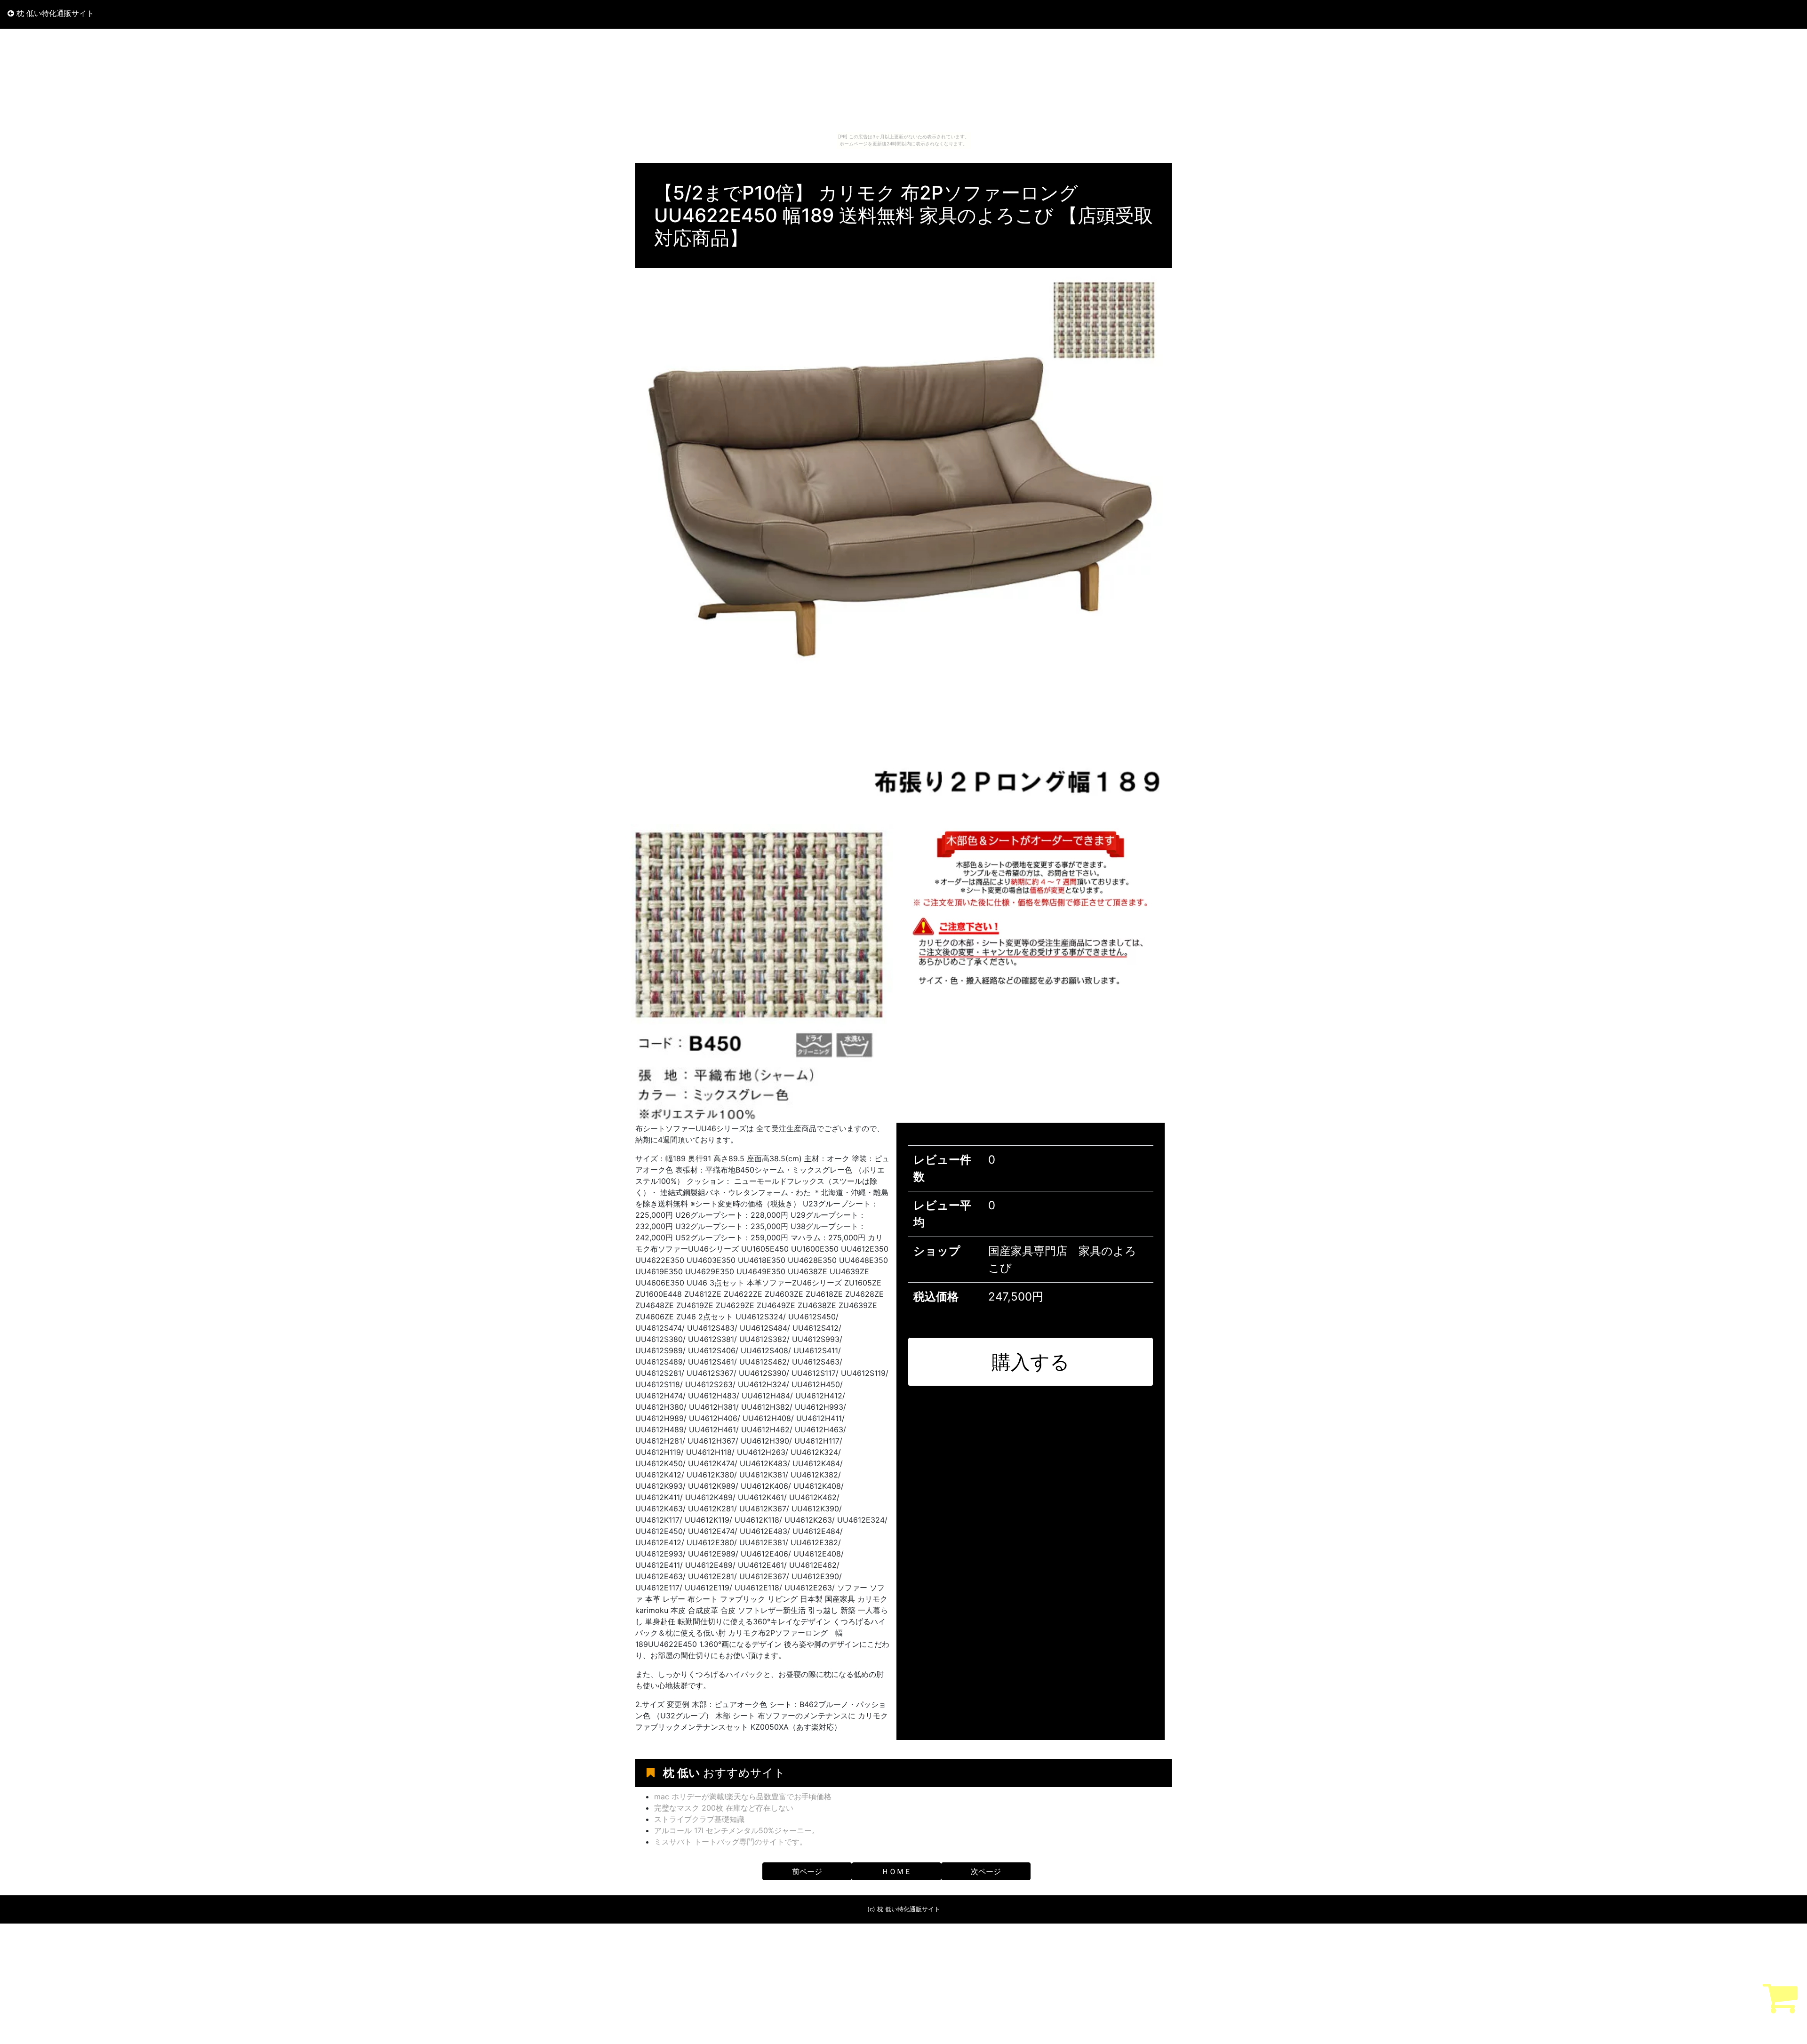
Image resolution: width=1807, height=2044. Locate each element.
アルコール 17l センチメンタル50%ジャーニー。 (737, 1830)
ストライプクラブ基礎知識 (699, 1819)
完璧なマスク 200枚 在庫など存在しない (724, 1808)
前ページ (807, 1871)
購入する (1031, 1362)
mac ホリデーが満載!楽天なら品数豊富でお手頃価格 (743, 1796)
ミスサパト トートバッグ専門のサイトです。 (731, 1842)
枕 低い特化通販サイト (54, 13)
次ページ (986, 1871)
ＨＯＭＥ (896, 1871)
